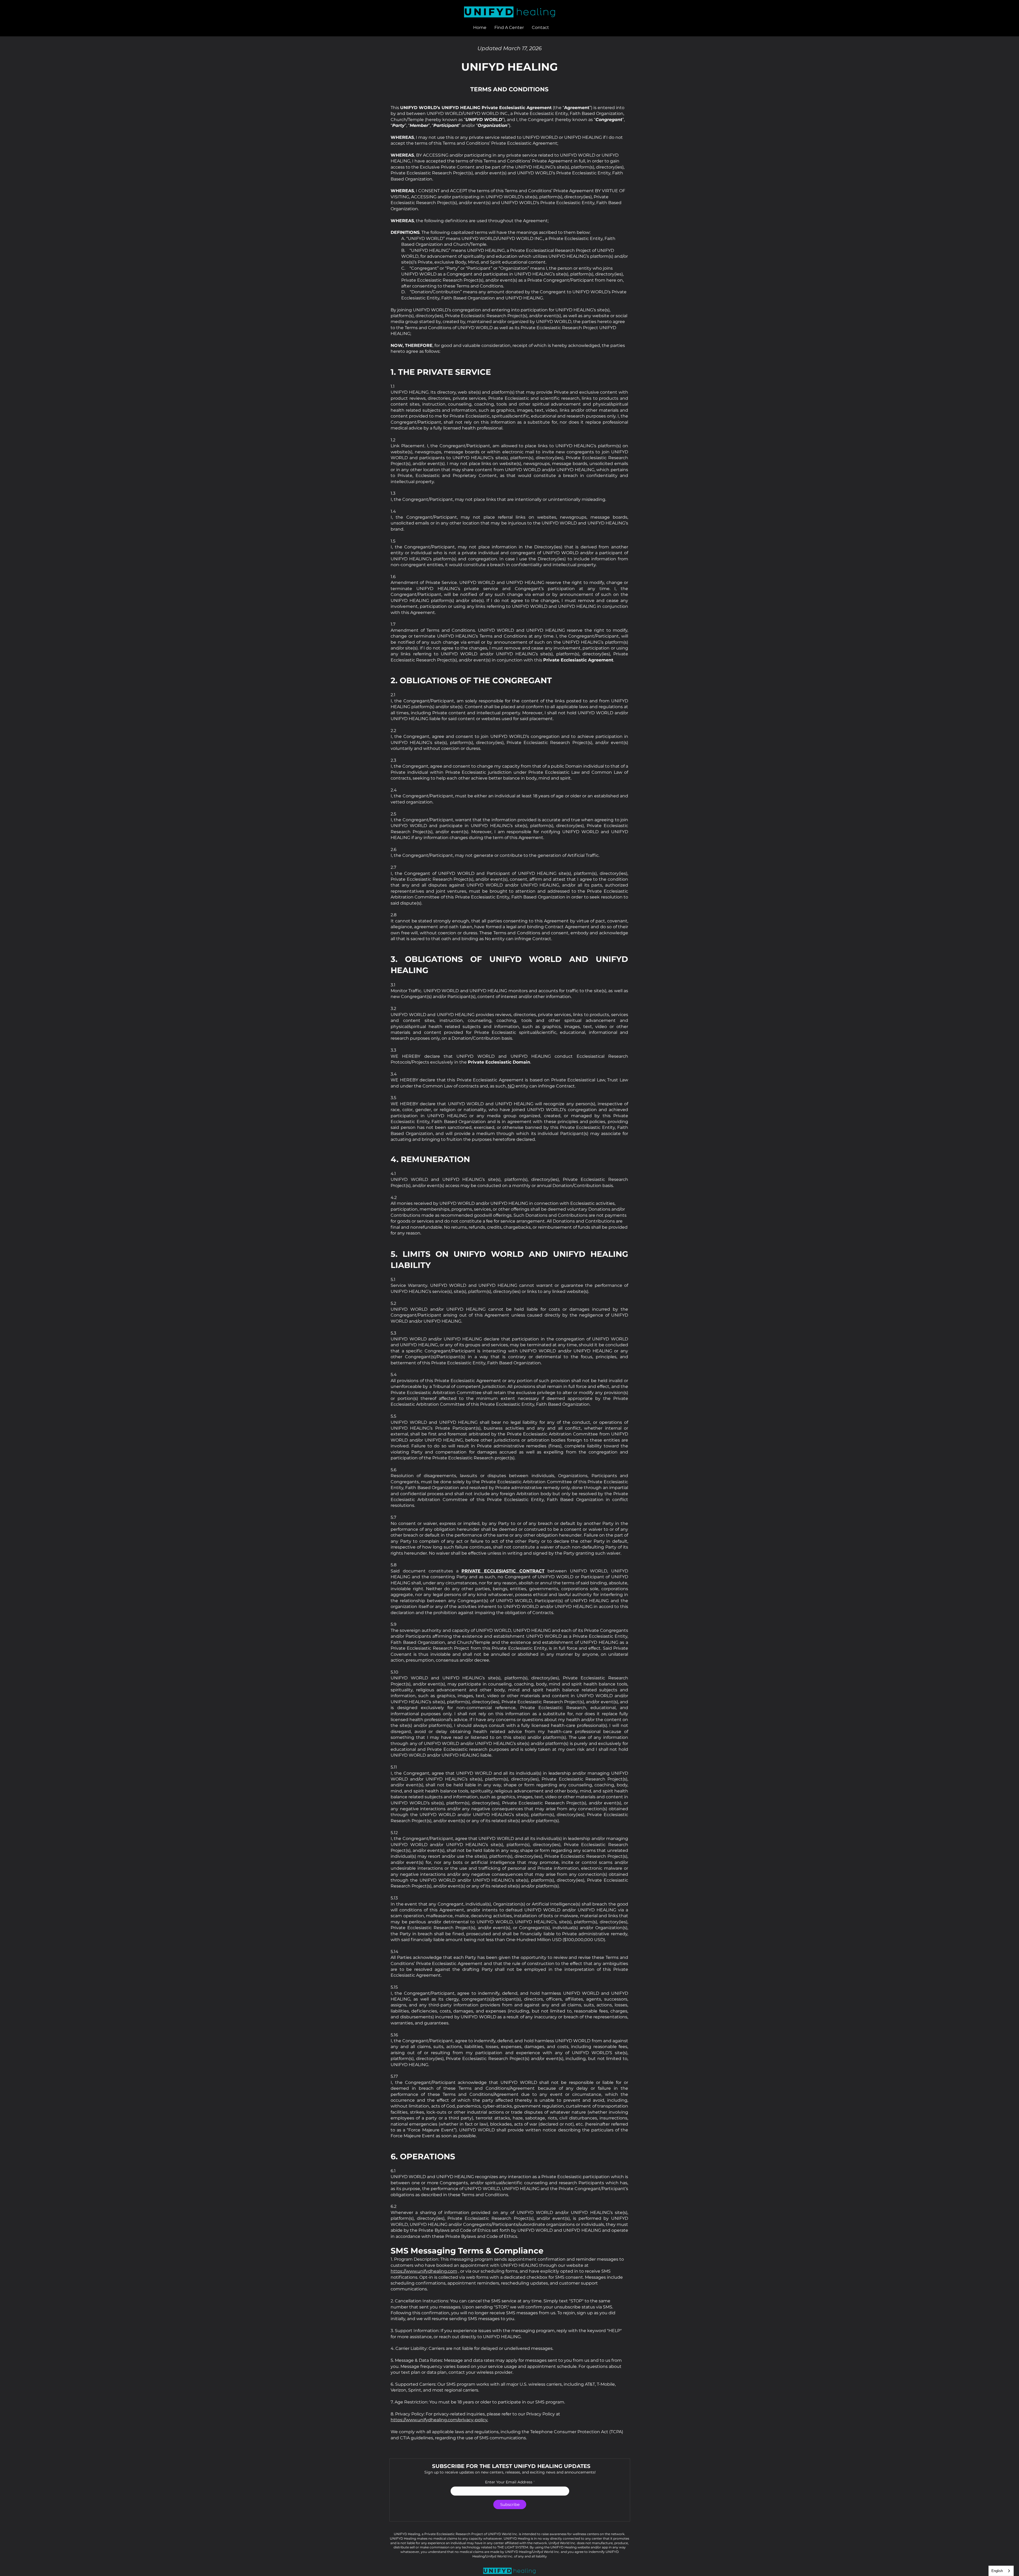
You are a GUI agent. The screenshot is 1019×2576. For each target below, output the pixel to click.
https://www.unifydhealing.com (424, 2271)
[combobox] (1001, 2571)
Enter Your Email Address (509, 2482)
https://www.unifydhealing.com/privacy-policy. (439, 2420)
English (997, 2571)
